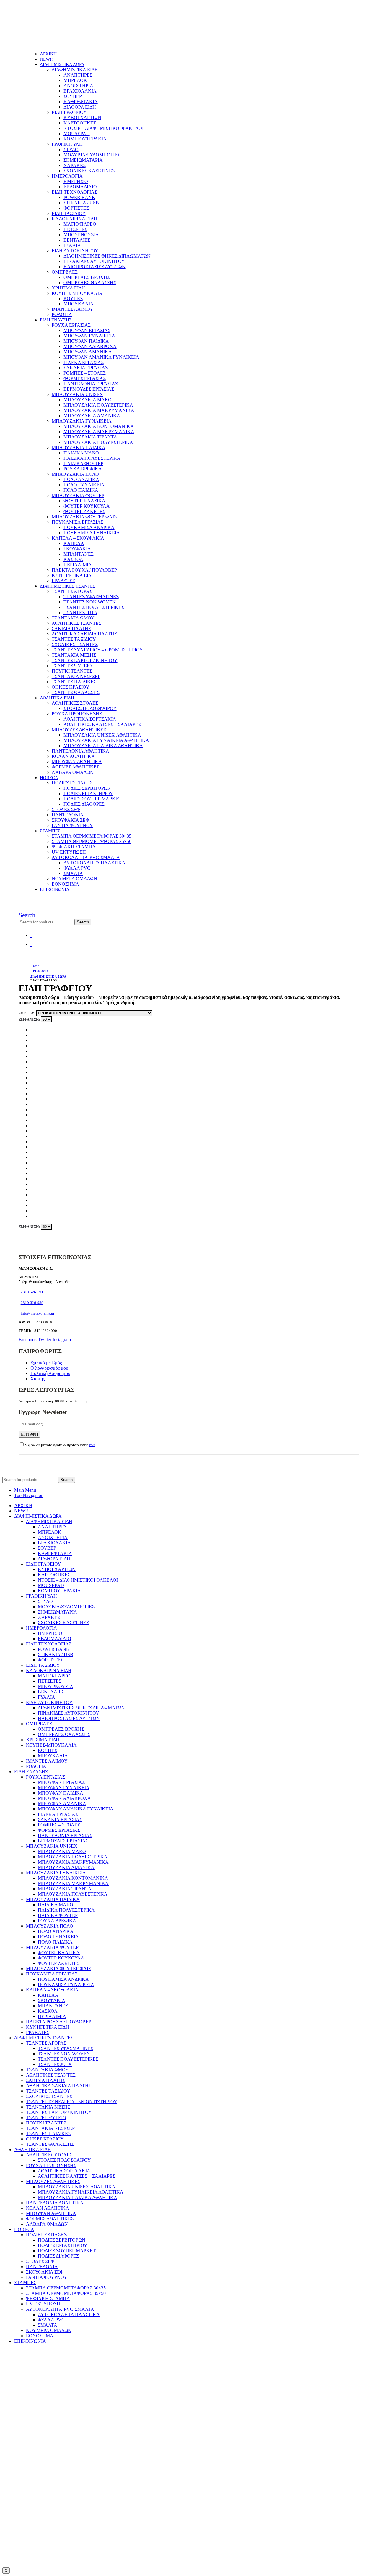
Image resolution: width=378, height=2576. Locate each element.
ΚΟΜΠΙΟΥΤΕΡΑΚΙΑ (85, 139)
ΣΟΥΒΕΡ (73, 96)
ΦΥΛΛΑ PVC (77, 868)
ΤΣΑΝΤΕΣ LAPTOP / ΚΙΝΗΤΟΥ (85, 660)
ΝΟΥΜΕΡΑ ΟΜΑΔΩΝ (74, 879)
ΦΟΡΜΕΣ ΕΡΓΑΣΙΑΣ (85, 378)
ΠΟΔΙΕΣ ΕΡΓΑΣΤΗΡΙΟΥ (88, 793)
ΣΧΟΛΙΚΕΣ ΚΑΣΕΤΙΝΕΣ (89, 171)
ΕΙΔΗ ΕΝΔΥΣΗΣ (56, 320)
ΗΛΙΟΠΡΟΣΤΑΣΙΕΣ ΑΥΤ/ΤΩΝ (94, 267)
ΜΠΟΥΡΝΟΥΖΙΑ (81, 235)
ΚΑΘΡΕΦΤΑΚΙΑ (81, 102)
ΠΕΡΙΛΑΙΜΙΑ (78, 565)
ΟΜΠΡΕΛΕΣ (65, 272)
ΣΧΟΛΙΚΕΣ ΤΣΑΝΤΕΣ (75, 644)
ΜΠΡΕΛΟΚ (75, 80)
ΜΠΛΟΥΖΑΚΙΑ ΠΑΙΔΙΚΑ (79, 448)
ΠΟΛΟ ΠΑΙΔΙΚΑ (81, 490)
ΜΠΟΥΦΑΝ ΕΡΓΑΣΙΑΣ (87, 330)
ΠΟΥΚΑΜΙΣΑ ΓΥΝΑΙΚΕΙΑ (92, 533)
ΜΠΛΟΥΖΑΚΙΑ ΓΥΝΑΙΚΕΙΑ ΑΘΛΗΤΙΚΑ (106, 740)
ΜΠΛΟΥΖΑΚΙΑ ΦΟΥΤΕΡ (78, 495)
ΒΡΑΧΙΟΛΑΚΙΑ (80, 91)
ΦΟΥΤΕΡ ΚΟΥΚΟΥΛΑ (87, 506)
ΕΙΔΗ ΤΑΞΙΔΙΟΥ (69, 213)
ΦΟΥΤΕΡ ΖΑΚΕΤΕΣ (84, 511)
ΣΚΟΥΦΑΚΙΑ (77, 549)
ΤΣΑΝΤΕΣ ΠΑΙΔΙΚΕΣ (74, 682)
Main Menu (25, 1490)
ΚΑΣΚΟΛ (73, 559)
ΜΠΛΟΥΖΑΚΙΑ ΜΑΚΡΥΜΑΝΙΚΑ (99, 410)
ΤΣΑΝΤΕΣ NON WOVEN (90, 602)
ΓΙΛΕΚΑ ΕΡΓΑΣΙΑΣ (84, 362)
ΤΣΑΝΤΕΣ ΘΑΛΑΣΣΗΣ (76, 692)
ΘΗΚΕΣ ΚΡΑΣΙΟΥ (71, 687)
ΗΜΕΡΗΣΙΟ (76, 181)
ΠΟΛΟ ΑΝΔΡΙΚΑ (81, 479)
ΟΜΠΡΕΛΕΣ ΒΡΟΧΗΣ (87, 277)
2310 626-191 (32, 1292)
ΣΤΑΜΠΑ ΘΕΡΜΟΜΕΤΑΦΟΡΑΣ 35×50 (92, 841)
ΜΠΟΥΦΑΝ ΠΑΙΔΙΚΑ (86, 341)
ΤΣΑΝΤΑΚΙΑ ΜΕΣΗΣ (74, 655)
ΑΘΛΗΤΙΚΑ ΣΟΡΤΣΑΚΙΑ (90, 719)
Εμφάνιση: (30, 1020)
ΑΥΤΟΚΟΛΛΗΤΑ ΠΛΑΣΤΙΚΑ (94, 863)
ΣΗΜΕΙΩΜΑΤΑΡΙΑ (83, 160)
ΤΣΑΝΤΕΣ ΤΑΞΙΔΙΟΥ (74, 639)
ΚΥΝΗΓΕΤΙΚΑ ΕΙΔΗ (73, 575)
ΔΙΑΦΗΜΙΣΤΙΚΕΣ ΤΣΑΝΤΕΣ (68, 586)
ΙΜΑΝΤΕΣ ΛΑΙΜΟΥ (72, 309)
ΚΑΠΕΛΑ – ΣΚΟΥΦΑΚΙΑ (78, 538)
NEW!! (46, 59)
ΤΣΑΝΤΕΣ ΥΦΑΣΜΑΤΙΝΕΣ (91, 597)
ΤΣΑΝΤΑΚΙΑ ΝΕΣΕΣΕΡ (76, 676)
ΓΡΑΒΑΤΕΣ (63, 581)
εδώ (92, 1445)
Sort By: (27, 1013)
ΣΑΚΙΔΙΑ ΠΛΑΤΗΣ (71, 628)
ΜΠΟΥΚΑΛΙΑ (79, 304)
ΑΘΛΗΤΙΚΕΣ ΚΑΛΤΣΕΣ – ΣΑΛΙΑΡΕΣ (102, 724)
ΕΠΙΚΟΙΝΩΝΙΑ (55, 889)
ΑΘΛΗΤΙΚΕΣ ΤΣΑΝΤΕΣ (76, 623)
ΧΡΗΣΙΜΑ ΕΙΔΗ (68, 288)
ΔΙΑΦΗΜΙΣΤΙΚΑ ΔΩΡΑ (62, 64)
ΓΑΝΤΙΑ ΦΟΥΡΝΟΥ (72, 825)
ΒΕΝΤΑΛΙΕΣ (77, 240)
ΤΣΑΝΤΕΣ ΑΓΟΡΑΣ (72, 591)
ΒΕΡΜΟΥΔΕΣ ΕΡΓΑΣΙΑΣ (89, 389)
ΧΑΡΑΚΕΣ (75, 165)
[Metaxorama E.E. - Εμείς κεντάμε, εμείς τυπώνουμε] (59, 44)
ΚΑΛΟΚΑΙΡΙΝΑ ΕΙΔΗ (74, 219)
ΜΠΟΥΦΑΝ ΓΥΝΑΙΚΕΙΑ (89, 336)
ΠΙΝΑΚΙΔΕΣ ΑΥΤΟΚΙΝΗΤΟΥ (94, 261)
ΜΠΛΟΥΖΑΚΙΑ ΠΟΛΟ (75, 474)
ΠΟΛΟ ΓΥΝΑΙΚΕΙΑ (84, 485)
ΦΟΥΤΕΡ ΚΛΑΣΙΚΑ (84, 501)
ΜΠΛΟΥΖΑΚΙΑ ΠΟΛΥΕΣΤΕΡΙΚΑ (98, 405)
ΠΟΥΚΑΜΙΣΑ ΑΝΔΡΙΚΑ (89, 527)
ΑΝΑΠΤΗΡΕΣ (78, 75)
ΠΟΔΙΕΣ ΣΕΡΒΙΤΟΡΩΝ (87, 788)
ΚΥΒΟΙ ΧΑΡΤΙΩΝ (82, 118)
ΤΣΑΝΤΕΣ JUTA (80, 613)
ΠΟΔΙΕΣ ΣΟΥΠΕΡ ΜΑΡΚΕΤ (92, 799)
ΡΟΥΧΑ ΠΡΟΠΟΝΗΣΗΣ (77, 714)
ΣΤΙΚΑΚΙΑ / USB (81, 203)
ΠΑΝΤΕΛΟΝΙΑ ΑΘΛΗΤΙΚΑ (80, 751)
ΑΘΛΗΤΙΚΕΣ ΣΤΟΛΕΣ (75, 703)
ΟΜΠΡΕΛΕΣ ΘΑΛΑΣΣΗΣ (90, 283)
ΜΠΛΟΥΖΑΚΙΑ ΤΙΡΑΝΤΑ (90, 437)
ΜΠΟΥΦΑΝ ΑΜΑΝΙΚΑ (88, 352)
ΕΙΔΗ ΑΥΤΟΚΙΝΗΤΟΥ (75, 251)
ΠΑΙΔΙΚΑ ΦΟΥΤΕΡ (83, 463)
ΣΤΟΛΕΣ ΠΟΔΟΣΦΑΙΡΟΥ (90, 708)
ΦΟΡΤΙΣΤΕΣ (76, 208)
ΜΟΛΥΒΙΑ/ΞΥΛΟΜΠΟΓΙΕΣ (92, 155)
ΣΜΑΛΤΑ (73, 873)
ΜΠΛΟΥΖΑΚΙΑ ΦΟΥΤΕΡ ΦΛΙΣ (84, 517)
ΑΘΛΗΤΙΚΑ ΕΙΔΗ (57, 698)
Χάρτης (38, 1379)
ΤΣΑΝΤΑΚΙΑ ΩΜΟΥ (73, 618)
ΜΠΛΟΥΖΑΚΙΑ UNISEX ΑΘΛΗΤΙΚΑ (102, 735)
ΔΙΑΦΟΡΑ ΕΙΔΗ (80, 107)
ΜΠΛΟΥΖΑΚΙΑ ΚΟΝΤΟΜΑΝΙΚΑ (99, 426)
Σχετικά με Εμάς (46, 1363)
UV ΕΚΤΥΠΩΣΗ (69, 852)
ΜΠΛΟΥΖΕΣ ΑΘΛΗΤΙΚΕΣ (79, 730)
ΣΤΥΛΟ (71, 149)
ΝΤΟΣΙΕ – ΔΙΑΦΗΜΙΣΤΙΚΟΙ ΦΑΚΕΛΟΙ (104, 128)
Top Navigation (29, 1495)
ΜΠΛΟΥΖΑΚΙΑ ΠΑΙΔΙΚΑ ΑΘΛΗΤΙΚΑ (103, 746)
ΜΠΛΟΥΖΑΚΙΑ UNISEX (77, 394)
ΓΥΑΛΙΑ (72, 245)
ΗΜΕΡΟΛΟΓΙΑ (67, 176)
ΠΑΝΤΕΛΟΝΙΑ (68, 815)
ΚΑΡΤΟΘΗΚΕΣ (80, 123)
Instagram (62, 1340)
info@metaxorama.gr (38, 1313)
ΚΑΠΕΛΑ (74, 543)
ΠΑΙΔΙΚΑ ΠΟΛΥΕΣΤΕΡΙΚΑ (92, 458)
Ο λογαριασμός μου (49, 1368)
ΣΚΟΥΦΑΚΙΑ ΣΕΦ (70, 820)
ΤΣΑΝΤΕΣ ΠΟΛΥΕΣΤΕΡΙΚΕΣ (94, 607)
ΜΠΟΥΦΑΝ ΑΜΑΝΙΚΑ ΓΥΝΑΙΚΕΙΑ (101, 357)
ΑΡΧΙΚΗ (48, 54)
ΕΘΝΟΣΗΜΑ (65, 884)
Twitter (45, 1340)
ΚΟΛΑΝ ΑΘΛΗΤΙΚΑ (73, 756)
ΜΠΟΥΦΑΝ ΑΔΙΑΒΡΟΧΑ (90, 346)
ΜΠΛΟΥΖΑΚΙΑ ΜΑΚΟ (88, 400)
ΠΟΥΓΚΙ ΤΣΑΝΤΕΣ (72, 671)
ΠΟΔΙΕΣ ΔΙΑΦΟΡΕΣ (84, 804)
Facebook (28, 1340)
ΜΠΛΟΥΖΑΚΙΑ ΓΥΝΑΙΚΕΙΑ (82, 421)
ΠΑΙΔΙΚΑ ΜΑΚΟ (81, 453)
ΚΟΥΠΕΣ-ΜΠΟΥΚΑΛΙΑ (77, 293)
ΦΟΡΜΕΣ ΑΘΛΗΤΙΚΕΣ (75, 767)
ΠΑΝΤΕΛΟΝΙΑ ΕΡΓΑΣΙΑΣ (91, 384)
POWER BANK (79, 197)
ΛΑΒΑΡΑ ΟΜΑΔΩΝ (73, 772)
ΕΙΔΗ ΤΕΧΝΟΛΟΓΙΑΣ (74, 192)
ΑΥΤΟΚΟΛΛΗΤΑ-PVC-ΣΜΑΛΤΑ (86, 857)
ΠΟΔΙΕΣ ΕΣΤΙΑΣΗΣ (72, 783)
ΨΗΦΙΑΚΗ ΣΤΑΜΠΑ (74, 847)
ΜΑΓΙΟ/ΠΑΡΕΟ (80, 224)
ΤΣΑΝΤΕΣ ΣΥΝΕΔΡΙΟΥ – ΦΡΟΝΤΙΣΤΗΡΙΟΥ (97, 650)
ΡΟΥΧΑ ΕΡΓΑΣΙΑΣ (71, 325)
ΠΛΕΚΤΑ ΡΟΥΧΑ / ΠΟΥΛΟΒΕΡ (84, 570)
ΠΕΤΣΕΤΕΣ (75, 229)
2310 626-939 (32, 1303)
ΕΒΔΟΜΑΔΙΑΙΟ (80, 187)
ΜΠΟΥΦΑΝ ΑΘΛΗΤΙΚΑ (77, 762)
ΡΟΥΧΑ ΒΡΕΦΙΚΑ (83, 469)
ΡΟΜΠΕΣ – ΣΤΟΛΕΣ (85, 373)
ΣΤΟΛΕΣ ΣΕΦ (66, 809)
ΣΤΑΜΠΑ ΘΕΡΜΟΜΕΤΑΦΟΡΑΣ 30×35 (92, 836)
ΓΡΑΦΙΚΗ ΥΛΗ (67, 144)
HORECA (49, 778)
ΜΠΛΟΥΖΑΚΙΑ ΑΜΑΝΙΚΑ (92, 416)
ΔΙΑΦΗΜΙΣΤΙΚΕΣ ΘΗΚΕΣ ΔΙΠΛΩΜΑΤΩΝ (107, 256)
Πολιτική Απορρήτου (50, 1373)
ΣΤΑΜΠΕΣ (50, 831)
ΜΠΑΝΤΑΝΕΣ (79, 554)
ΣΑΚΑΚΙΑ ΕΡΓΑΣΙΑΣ (86, 368)
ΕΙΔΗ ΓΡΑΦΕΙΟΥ (69, 112)
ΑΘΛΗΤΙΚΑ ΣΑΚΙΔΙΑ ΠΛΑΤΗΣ (84, 634)
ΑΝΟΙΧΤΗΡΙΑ (78, 86)
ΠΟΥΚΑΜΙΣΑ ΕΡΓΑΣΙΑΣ (78, 522)
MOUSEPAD (77, 134)
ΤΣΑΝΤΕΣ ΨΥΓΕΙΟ (72, 666)
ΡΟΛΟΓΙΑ (62, 314)
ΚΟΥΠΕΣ (73, 298)
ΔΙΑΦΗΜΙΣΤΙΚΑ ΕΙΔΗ (75, 70)
